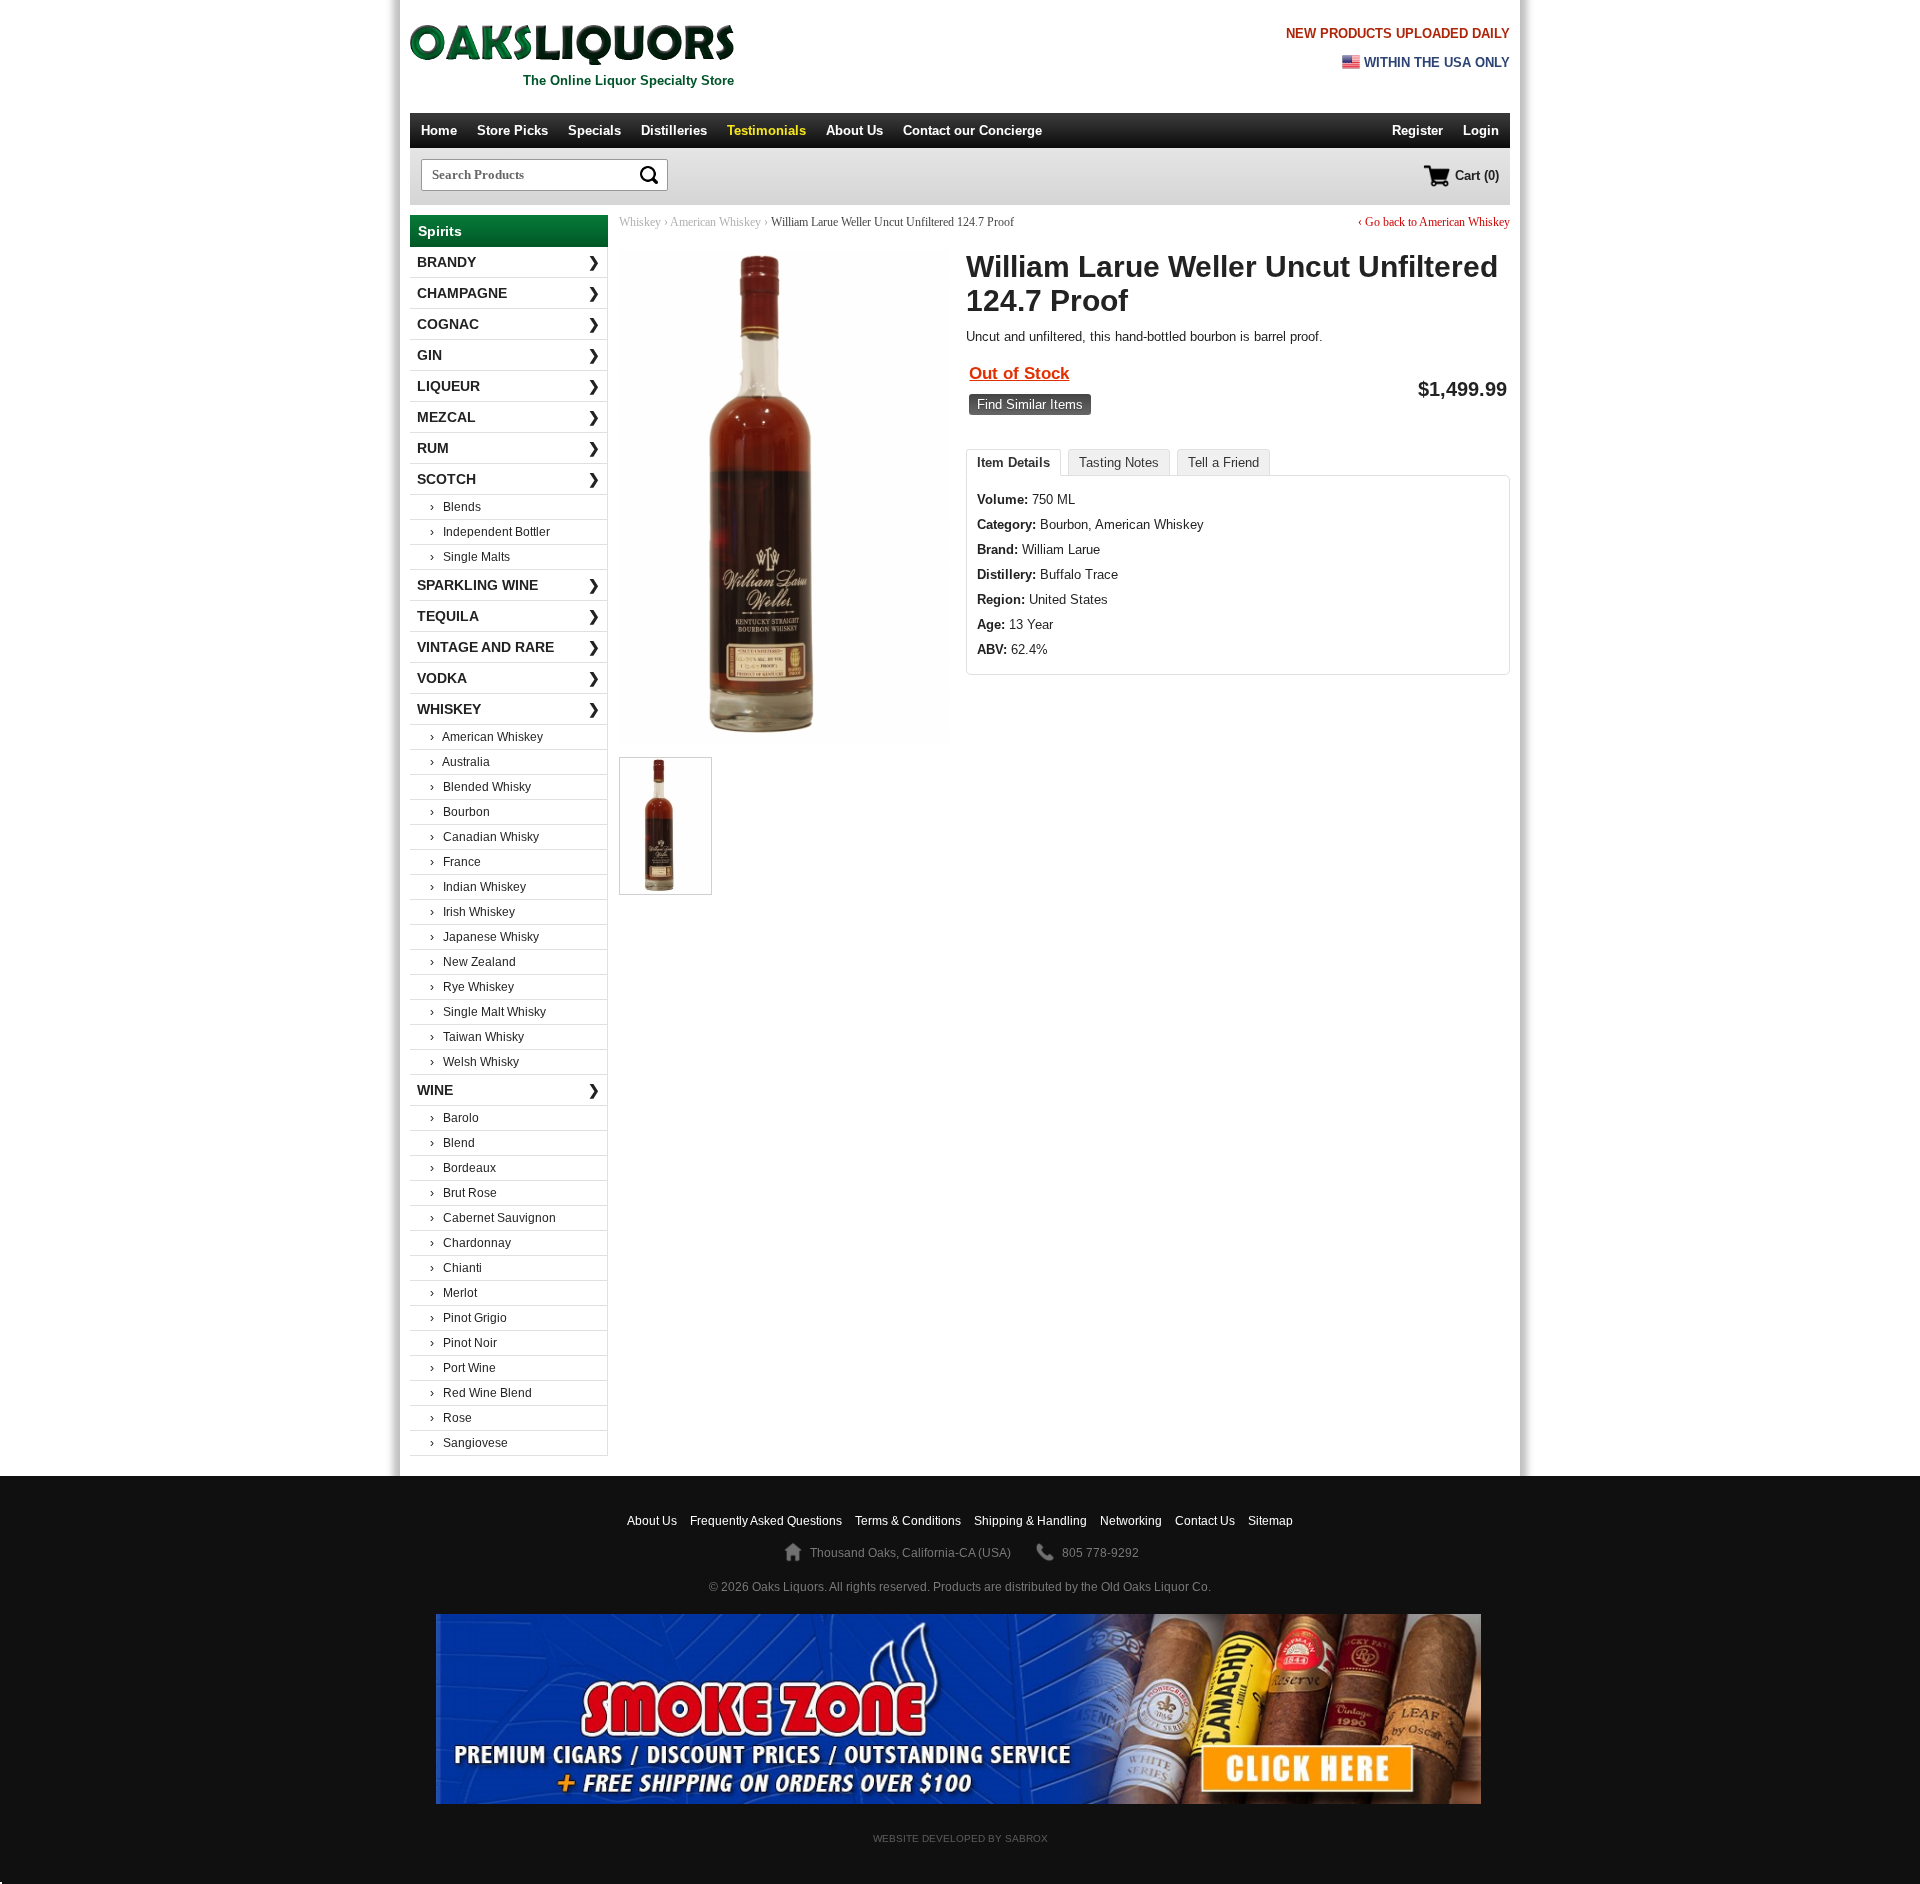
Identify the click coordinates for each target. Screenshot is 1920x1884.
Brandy (508, 262)
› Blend (452, 1143)
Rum (508, 448)
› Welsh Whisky (474, 1062)
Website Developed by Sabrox (960, 1838)
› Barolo (454, 1118)
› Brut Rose (463, 1193)
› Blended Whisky (480, 787)
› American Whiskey (486, 737)
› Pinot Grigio (468, 1318)
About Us (854, 130)
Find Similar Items (1030, 404)
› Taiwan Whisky (477, 1037)
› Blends (455, 507)
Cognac (508, 324)
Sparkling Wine (508, 585)
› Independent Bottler (490, 532)
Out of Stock (1019, 373)
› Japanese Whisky (484, 937)
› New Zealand (473, 962)
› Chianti (456, 1268)
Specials (594, 130)
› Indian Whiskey (478, 887)
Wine (508, 1090)
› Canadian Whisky (484, 837)
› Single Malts (470, 557)
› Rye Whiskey (472, 987)
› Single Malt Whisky (488, 1012)
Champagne (508, 293)
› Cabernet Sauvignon (493, 1218)
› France (455, 862)
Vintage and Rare (508, 647)
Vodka (508, 678)
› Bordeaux (463, 1168)
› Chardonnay (470, 1243)
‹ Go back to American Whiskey (1434, 222)
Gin (508, 355)
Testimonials (766, 130)
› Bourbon (460, 812)
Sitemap (1270, 1521)
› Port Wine (463, 1368)
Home (439, 130)
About (652, 1521)
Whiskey (508, 709)
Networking (1131, 1521)
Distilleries (674, 130)
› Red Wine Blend (481, 1393)
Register (1417, 130)
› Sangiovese (469, 1443)
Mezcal (508, 417)
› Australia (460, 762)
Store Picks (512, 130)
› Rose (451, 1418)
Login (1481, 130)
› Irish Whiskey (472, 912)
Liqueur (508, 386)
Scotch (508, 479)
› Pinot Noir (463, 1343)
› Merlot (453, 1293)
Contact (972, 130)
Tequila (508, 616)
